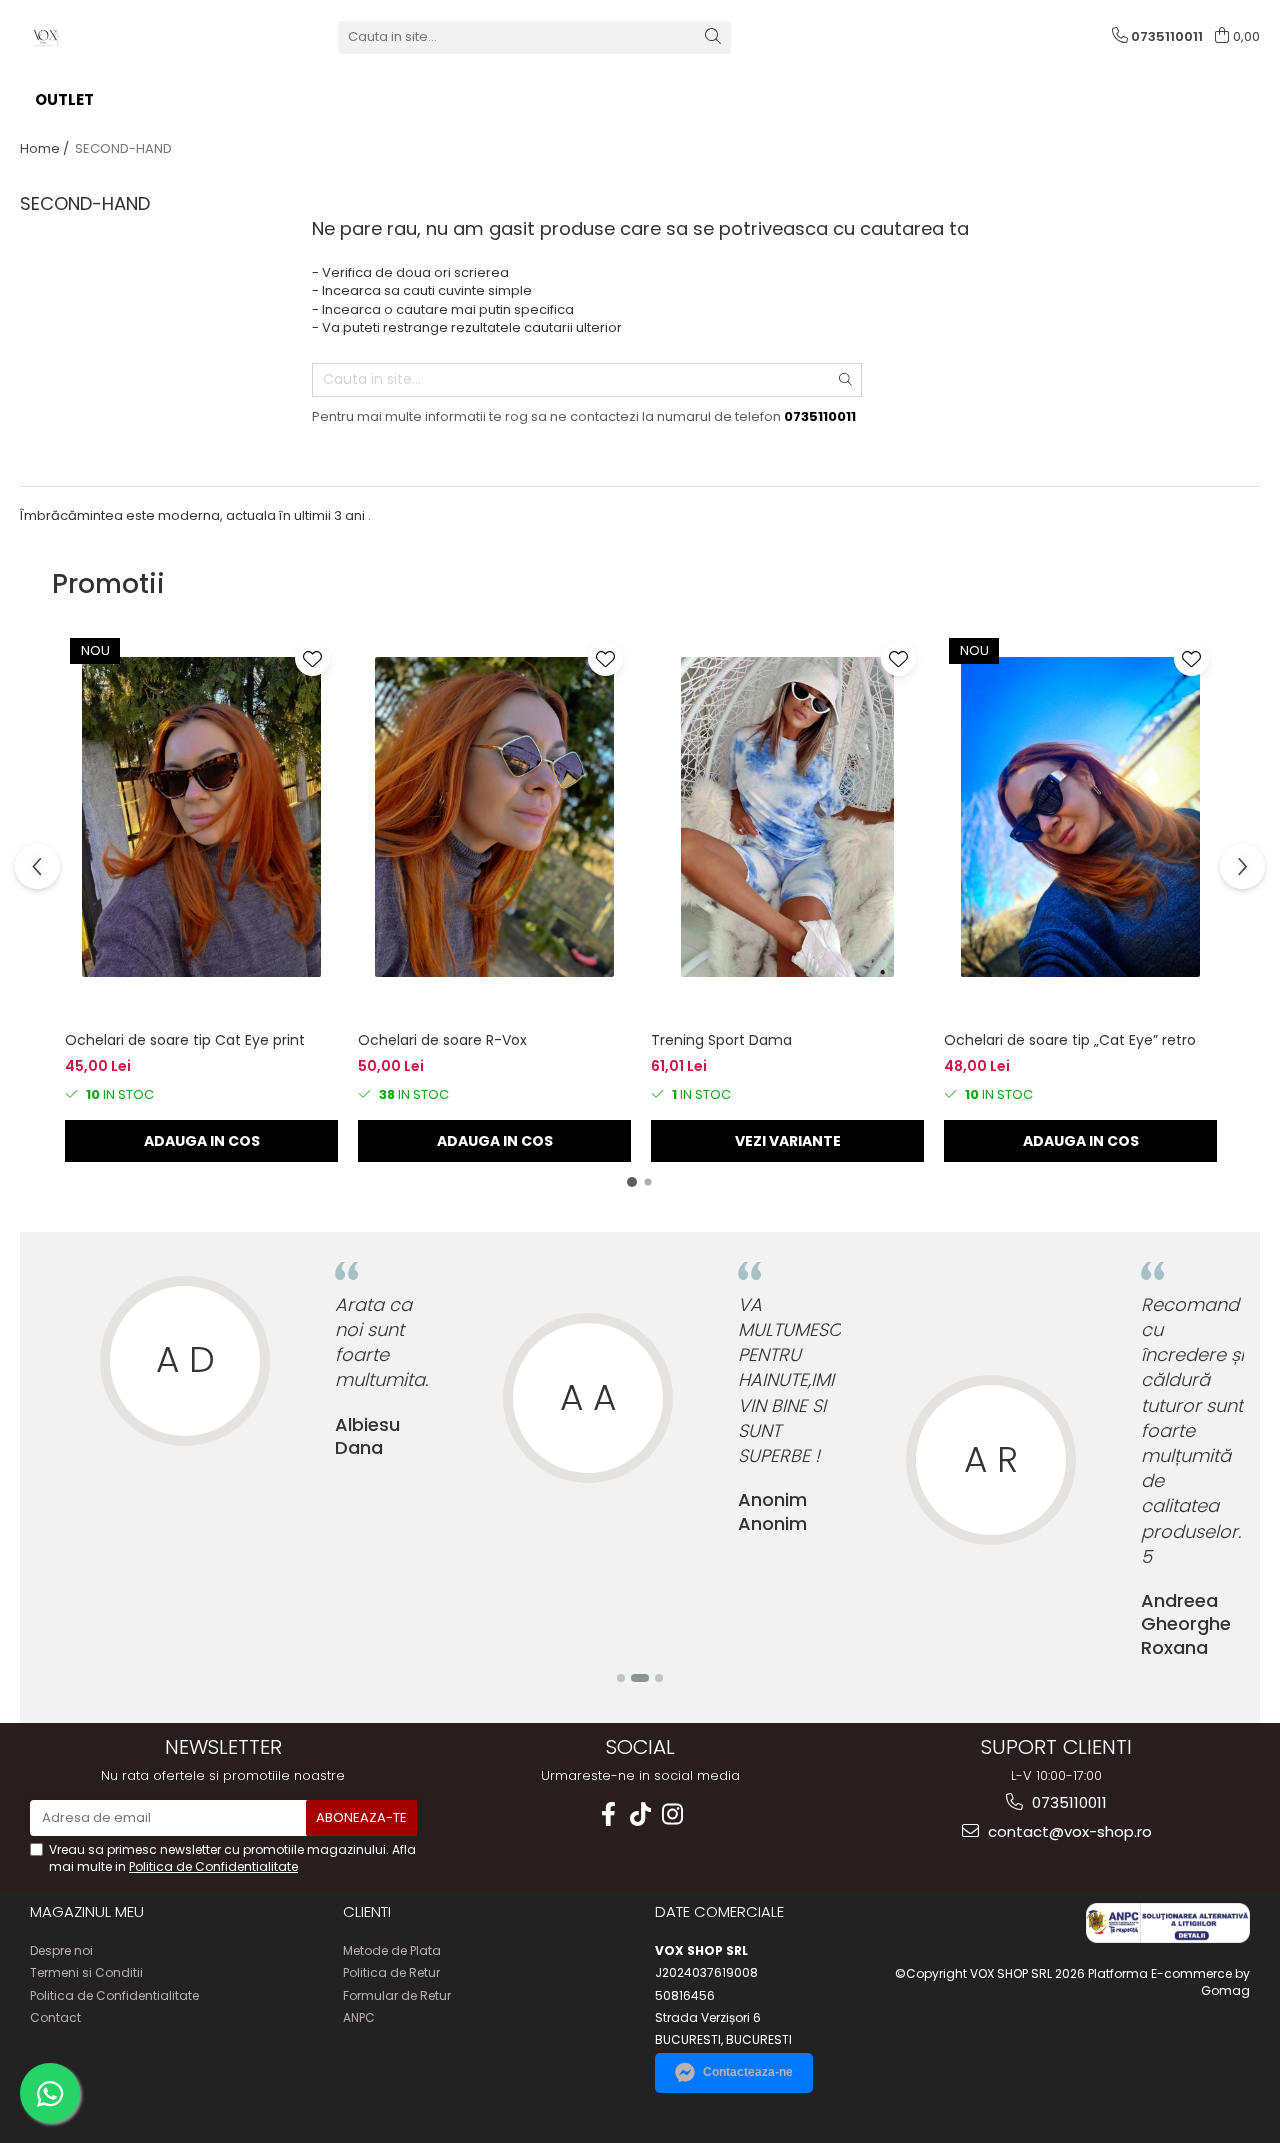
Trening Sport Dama (721, 1040)
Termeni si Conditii (86, 1972)
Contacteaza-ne (748, 2072)
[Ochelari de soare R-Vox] (494, 817)
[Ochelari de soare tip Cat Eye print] (201, 817)
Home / (46, 148)
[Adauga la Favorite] (312, 658)
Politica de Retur (391, 1972)
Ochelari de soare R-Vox (442, 1040)
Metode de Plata (392, 1950)
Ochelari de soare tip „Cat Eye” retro (1070, 1040)
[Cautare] (713, 37)
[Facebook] (608, 1814)
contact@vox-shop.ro (1068, 1831)
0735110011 (1067, 1802)
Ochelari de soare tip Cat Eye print (185, 1040)
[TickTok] (640, 1814)
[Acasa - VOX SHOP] (120, 37)
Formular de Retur (397, 1995)
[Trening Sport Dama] (787, 817)
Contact (55, 2017)
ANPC (359, 2017)
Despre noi (61, 1950)
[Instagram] (672, 1814)
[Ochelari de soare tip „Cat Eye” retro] (1080, 817)
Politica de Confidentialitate (213, 1866)
